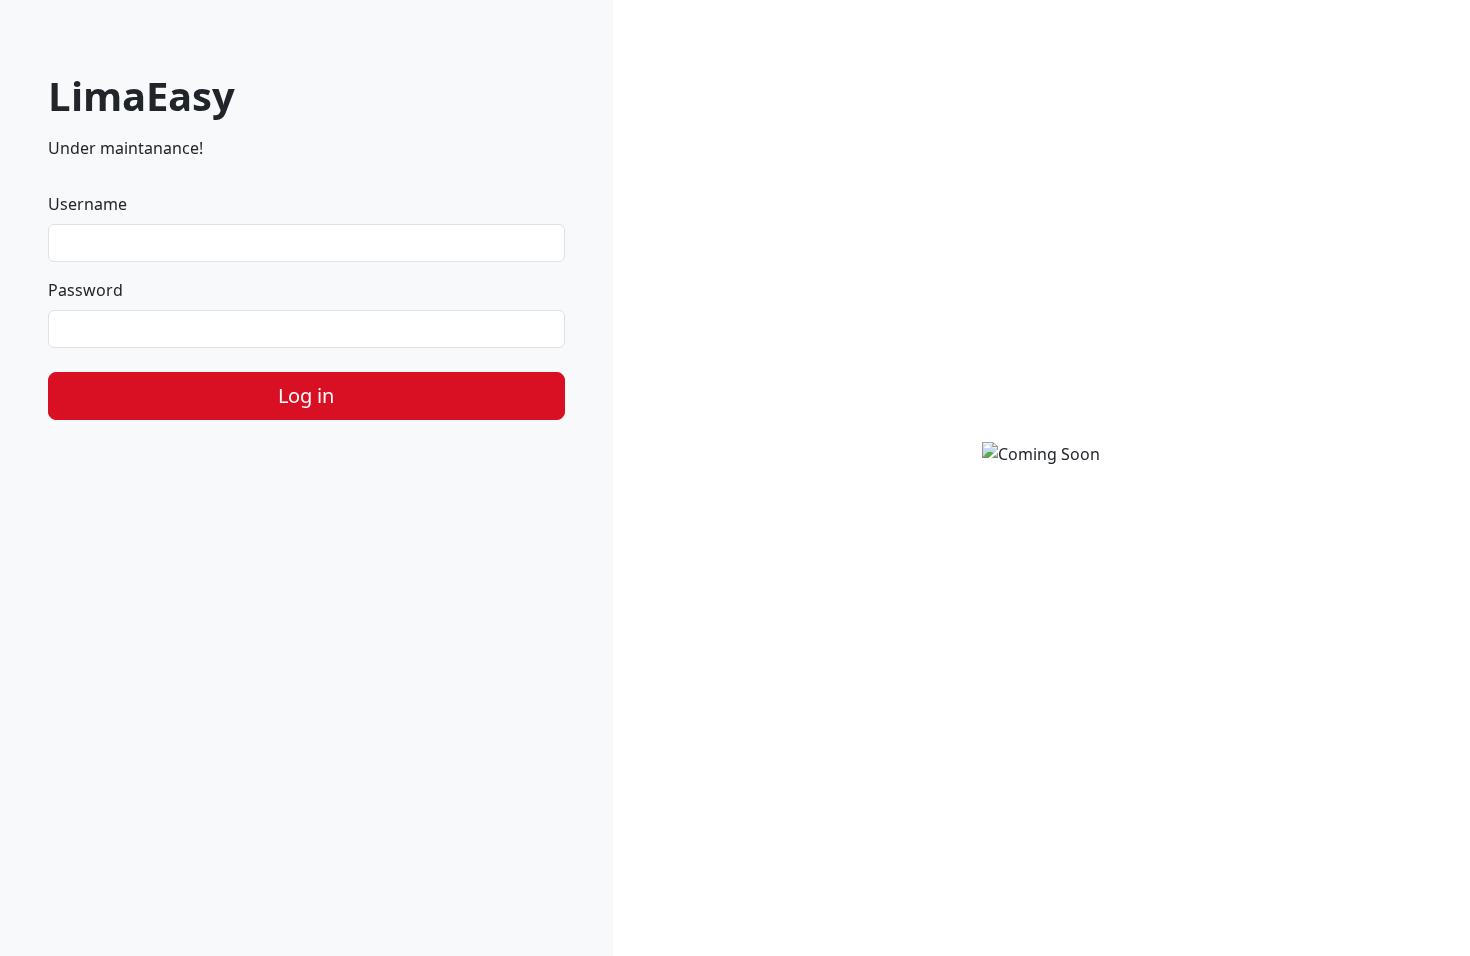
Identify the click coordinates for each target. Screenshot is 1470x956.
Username (87, 204)
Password (85, 290)
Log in (306, 395)
